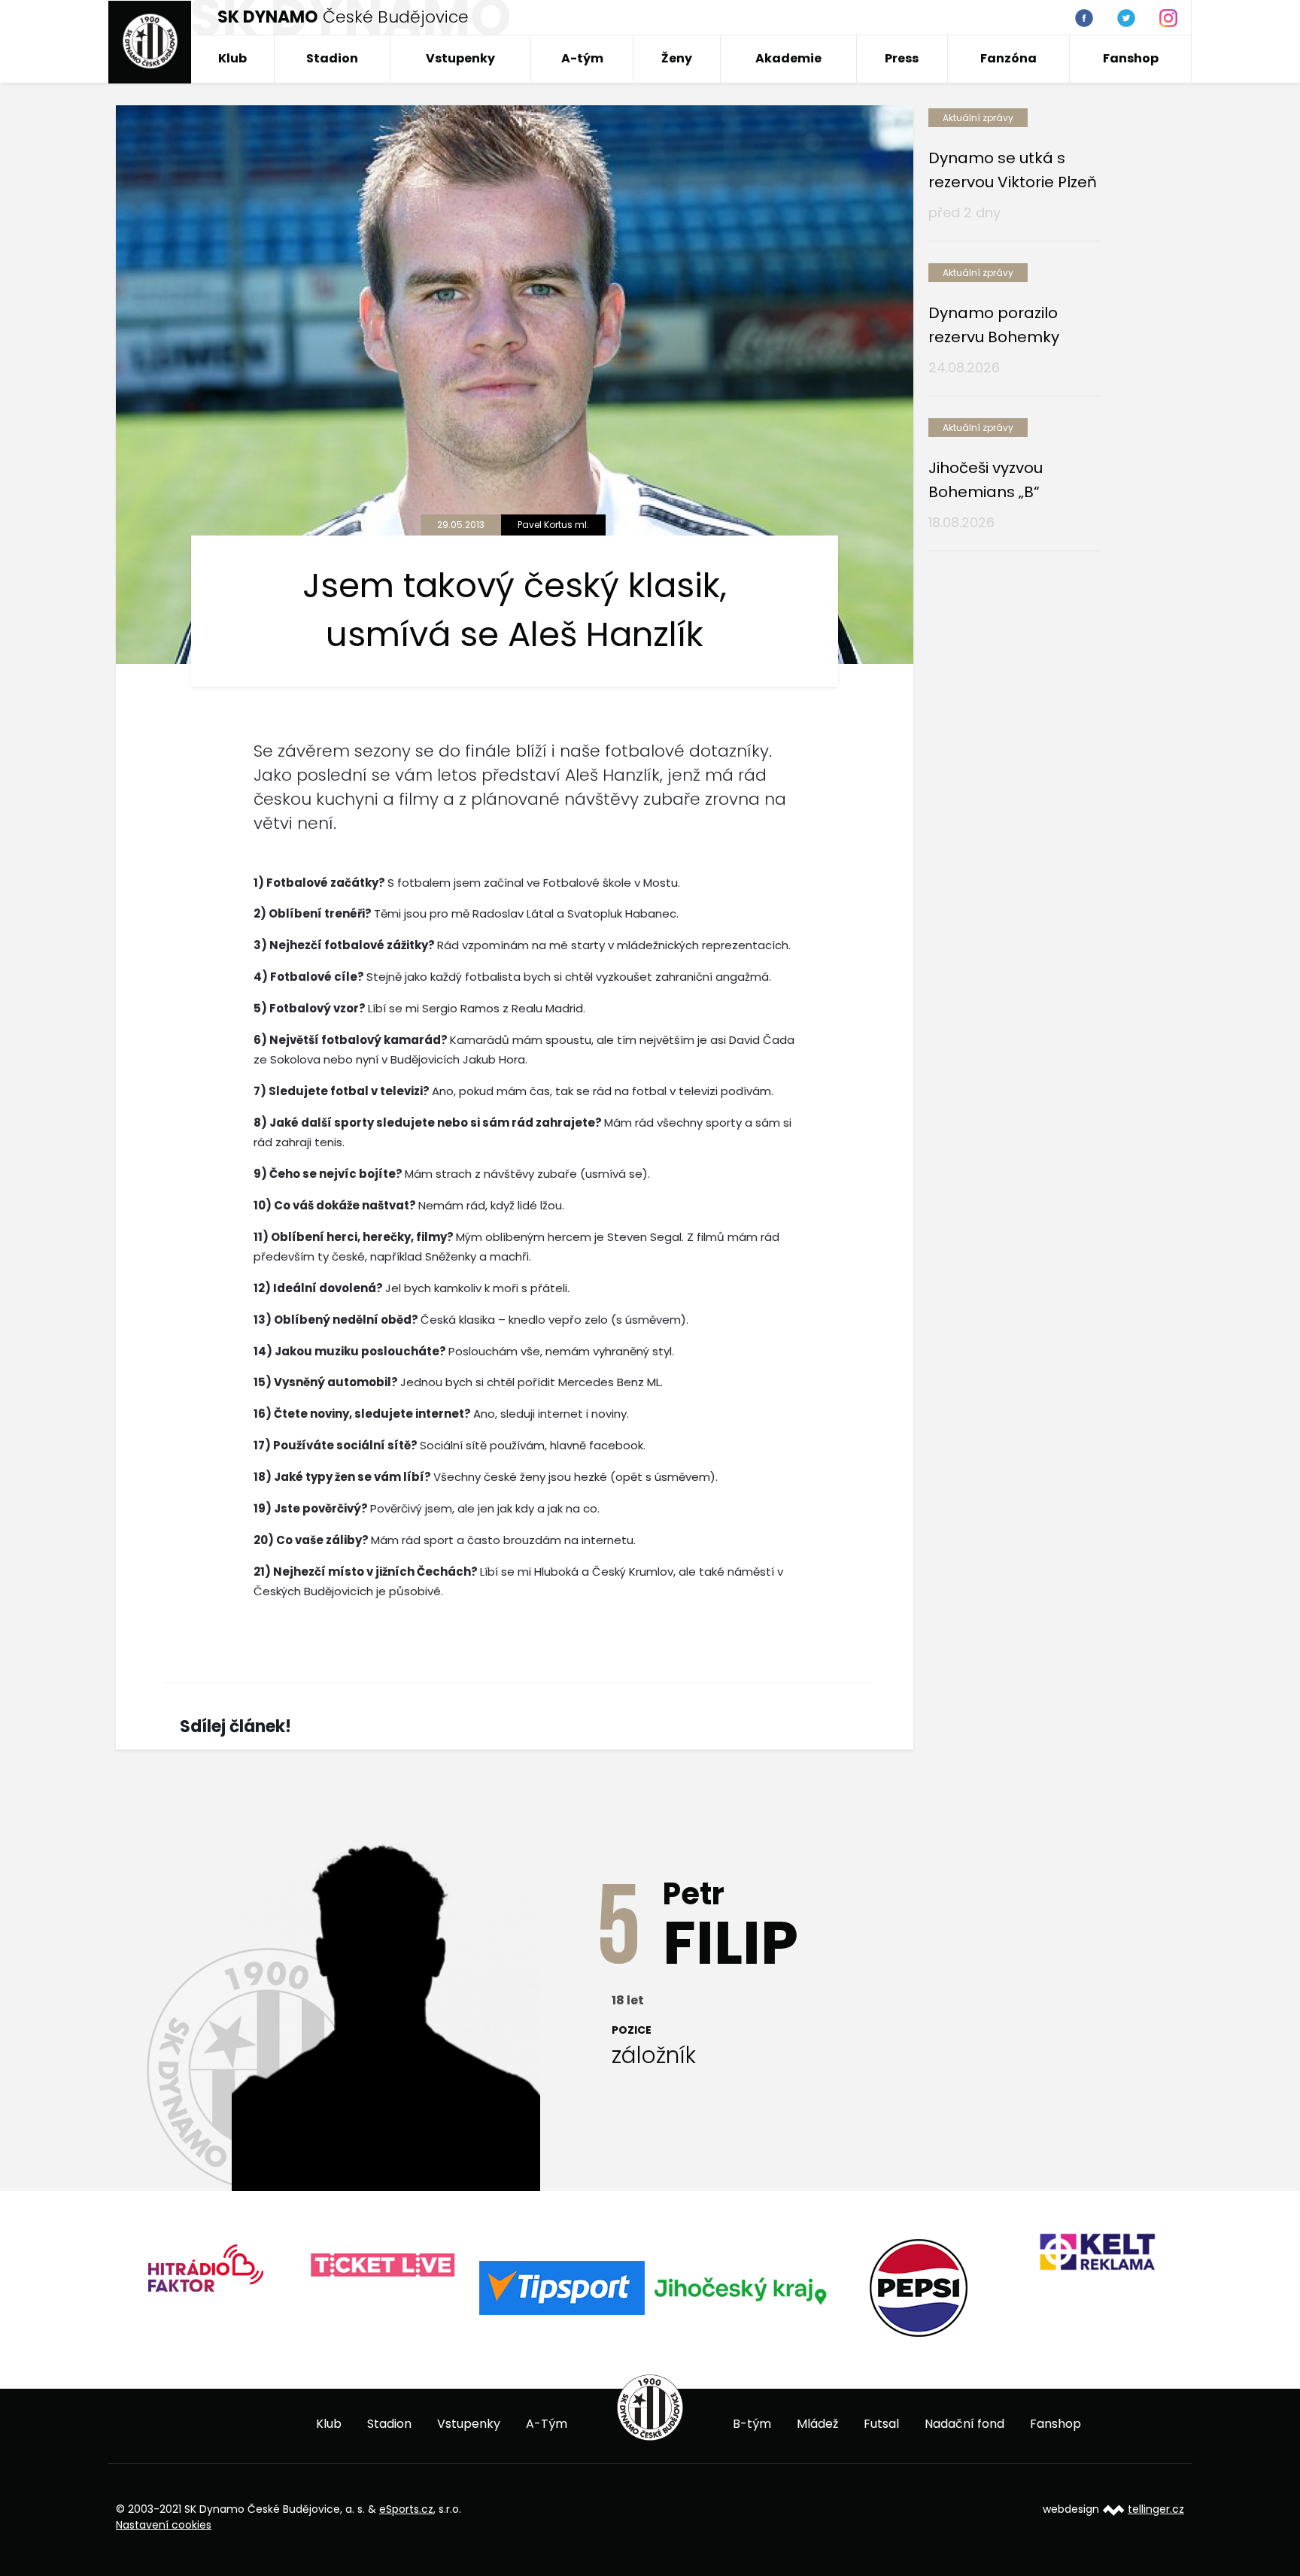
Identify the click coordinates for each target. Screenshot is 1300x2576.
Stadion (332, 58)
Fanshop (1131, 58)
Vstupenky (460, 58)
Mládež (817, 2424)
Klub (232, 58)
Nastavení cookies (164, 2525)
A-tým (582, 58)
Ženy (677, 58)
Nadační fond (964, 2424)
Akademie (788, 58)
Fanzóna (1008, 58)
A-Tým (547, 2424)
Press (902, 58)
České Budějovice (343, 17)
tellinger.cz (1156, 2509)
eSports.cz (406, 2509)
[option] (219, 2266)
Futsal (881, 2424)
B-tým (752, 2424)
